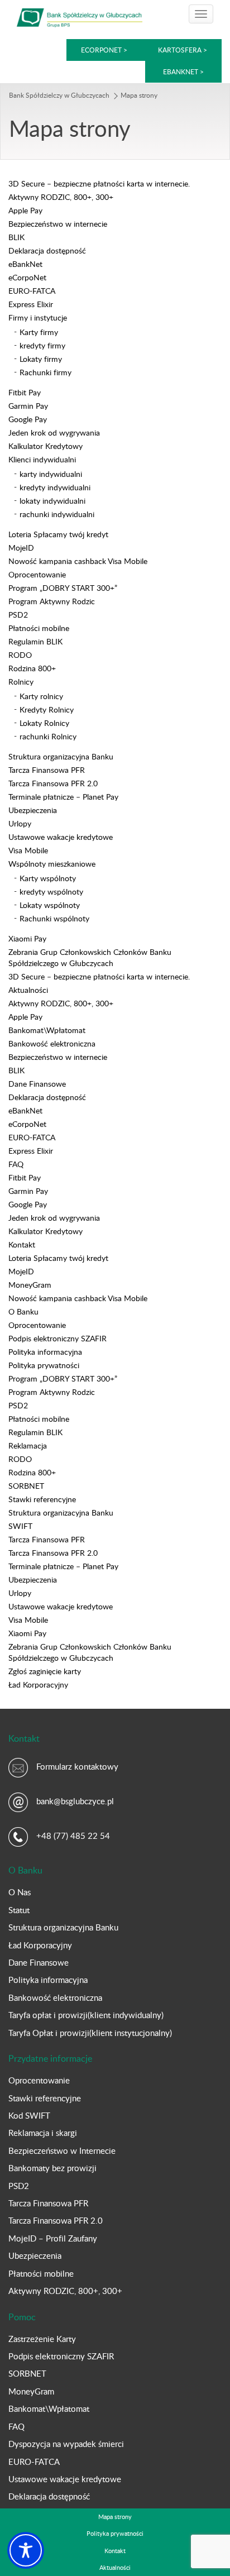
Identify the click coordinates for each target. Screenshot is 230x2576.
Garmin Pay (28, 406)
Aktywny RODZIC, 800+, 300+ (61, 197)
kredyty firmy (42, 345)
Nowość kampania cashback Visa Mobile (78, 561)
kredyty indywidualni (55, 487)
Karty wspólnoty (48, 878)
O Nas (20, 1892)
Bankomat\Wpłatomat (47, 1030)
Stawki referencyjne (42, 1499)
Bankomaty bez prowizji (52, 2168)
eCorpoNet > (105, 50)
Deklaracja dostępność (47, 250)
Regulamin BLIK (35, 641)
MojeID (21, 548)
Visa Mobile (28, 850)
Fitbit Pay (25, 392)
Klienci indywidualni (42, 459)
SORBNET (26, 1486)
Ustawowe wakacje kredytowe (61, 837)
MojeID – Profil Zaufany (53, 2238)
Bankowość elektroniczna (52, 1043)
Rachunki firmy (45, 372)
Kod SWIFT (29, 2115)
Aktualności (28, 990)
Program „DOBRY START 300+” (63, 588)
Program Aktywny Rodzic (52, 601)
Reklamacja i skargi (43, 2133)
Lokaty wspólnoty (50, 905)
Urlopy (20, 823)
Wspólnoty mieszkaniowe (52, 864)
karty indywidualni (51, 474)
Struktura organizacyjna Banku (61, 756)
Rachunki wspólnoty (54, 918)
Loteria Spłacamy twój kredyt (58, 534)
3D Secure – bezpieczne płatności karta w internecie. (99, 183)
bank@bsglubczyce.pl (75, 1801)
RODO (20, 655)
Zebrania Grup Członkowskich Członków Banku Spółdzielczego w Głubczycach (90, 957)
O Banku (23, 1311)
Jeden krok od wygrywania (54, 432)
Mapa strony (115, 2517)
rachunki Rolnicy (48, 736)
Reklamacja (28, 1445)
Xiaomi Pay (27, 938)
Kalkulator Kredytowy (45, 446)
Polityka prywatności (44, 1365)
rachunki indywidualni (57, 514)
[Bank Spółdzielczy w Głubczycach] (80, 17)
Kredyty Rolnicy (47, 709)
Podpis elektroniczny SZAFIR (57, 1338)
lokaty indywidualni (52, 501)
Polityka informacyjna (45, 1352)
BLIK (16, 237)
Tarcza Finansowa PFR (47, 770)
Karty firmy (39, 332)
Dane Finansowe (37, 1084)
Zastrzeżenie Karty (42, 2339)
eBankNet (25, 264)
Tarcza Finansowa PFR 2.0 (53, 783)
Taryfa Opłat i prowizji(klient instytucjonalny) (90, 2033)
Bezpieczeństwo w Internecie (62, 2150)
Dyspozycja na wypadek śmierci (66, 2444)
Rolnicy (21, 682)
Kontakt (22, 1244)
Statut (19, 1910)
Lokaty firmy (41, 359)
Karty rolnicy (41, 696)
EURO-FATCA (32, 291)
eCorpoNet (27, 277)
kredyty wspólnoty (51, 892)
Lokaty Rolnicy (44, 723)
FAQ (16, 1164)
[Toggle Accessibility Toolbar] (26, 2550)
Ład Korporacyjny (38, 1684)
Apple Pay (25, 210)
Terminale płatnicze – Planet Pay (63, 797)
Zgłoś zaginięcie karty (45, 1671)
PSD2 (18, 615)
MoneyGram (30, 1285)
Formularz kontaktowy (77, 1766)
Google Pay (28, 419)
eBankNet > (183, 71)
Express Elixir (31, 304)
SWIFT (20, 1526)
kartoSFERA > (183, 50)
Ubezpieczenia (33, 810)
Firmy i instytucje (38, 317)
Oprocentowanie (37, 574)
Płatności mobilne (39, 628)
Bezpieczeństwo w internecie (58, 224)
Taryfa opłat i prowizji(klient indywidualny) (86, 2015)
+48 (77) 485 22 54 (73, 1836)
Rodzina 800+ (32, 668)
